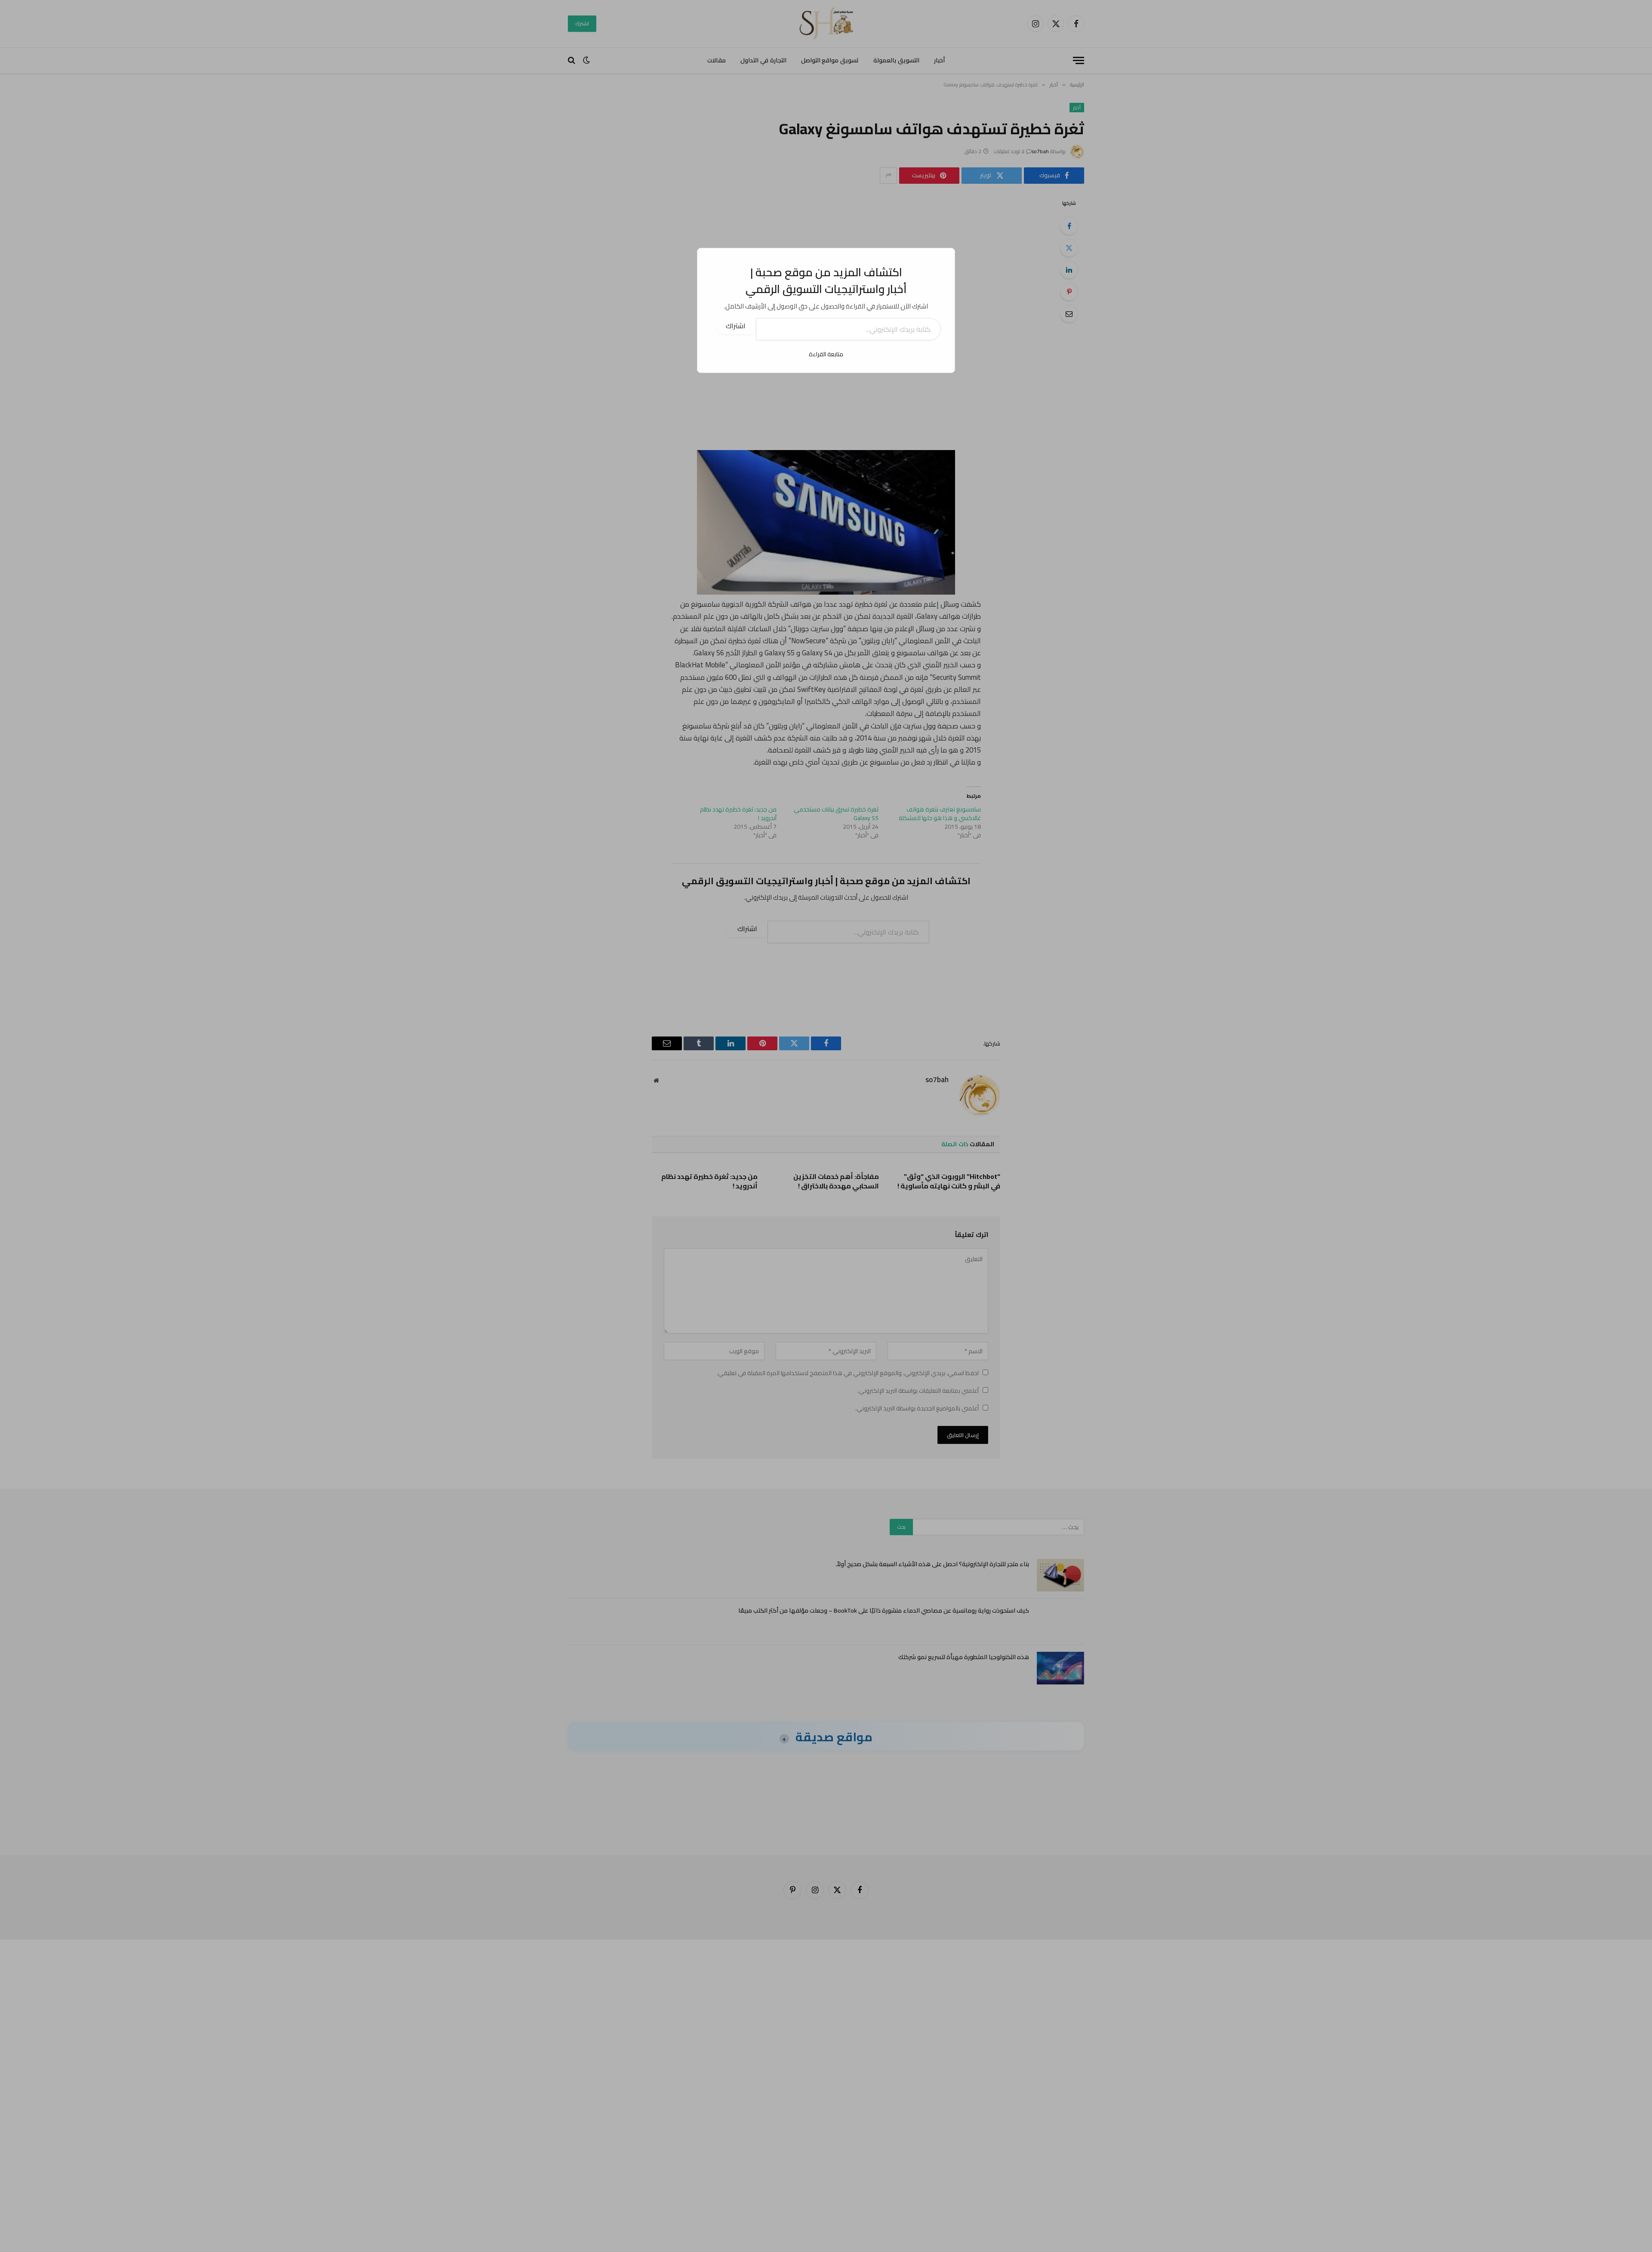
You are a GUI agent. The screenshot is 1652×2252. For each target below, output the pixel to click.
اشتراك (736, 326)
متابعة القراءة (826, 354)
